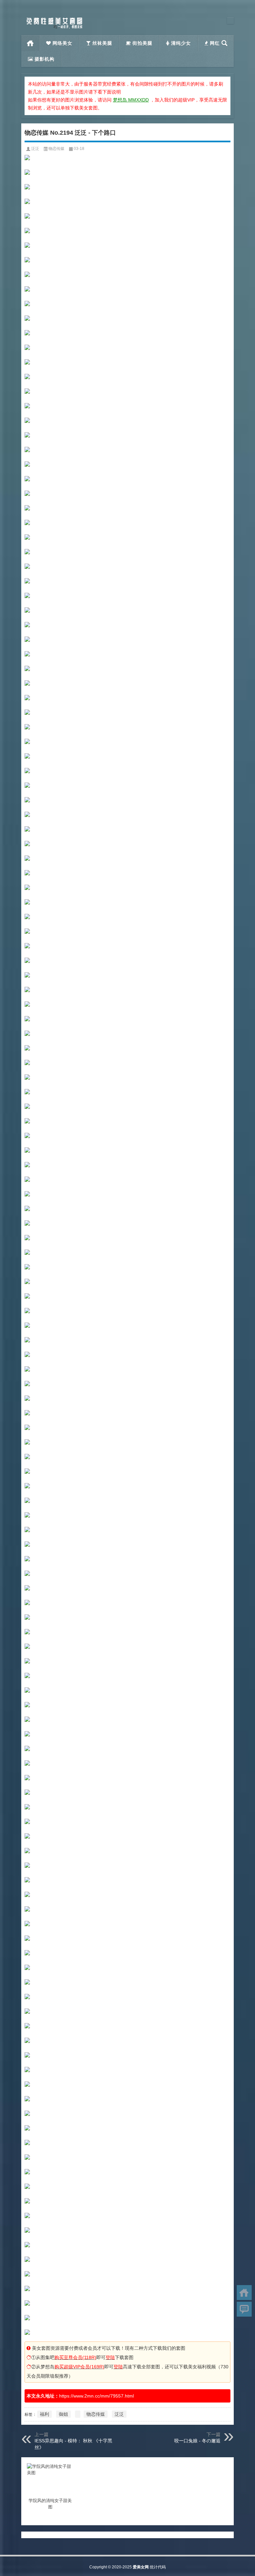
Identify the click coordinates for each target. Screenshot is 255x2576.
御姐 (63, 2414)
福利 (44, 2414)
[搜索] (225, 43)
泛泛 (35, 149)
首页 (30, 43)
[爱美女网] (54, 19)
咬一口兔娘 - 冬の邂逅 (197, 2441)
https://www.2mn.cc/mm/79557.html (96, 2396)
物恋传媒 (56, 149)
